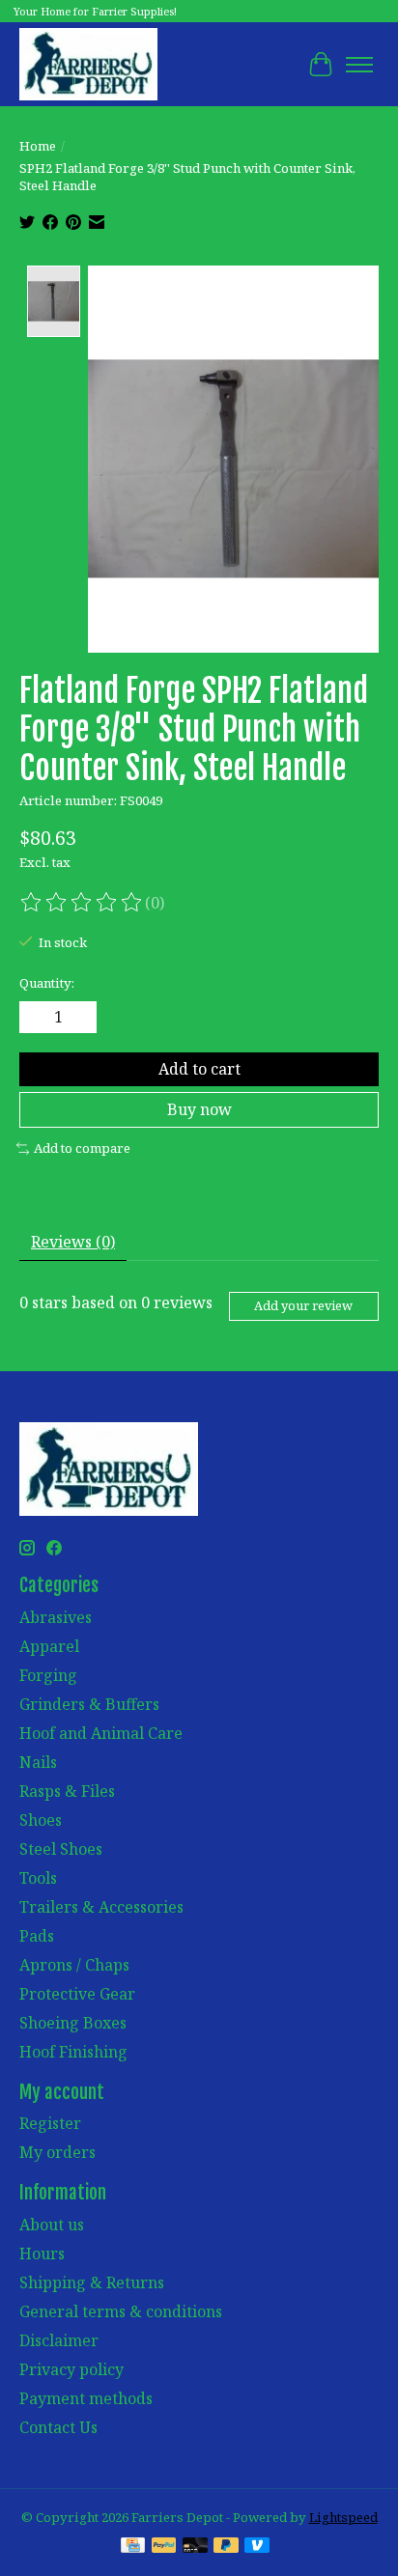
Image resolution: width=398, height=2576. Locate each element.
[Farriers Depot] (88, 64)
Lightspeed (343, 2517)
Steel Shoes (61, 1849)
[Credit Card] (133, 2547)
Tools (38, 1878)
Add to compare (82, 1148)
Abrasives (56, 1617)
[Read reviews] (82, 903)
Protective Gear (77, 1994)
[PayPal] (164, 2547)
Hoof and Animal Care (101, 1733)
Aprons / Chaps (74, 1965)
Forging (48, 1675)
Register (50, 2123)
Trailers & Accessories (101, 1907)
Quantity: (47, 983)
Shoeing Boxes (73, 2023)
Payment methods (86, 2398)
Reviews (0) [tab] (73, 1242)
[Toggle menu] (359, 65)
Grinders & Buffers (89, 1704)
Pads (37, 1936)
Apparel (49, 1646)
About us (52, 2225)
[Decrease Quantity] (38, 1017)
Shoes (41, 1820)
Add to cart (199, 1069)
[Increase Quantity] (78, 1017)
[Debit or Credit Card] (195, 2547)
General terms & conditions (121, 2311)
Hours (42, 2254)
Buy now (199, 1109)
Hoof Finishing (73, 2052)
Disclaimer (59, 2340)
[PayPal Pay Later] (226, 2547)
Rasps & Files (67, 1791)
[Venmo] (257, 2547)
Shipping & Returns (92, 2282)
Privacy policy (71, 2369)
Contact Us (58, 2427)
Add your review (303, 1305)
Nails (38, 1762)
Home (38, 146)
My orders (57, 2152)
